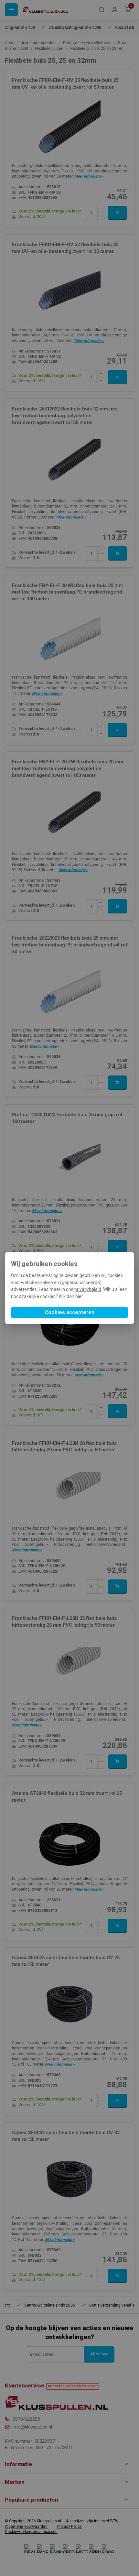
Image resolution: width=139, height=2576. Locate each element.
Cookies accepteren (69, 1312)
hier (79, 1296)
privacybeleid (88, 1290)
